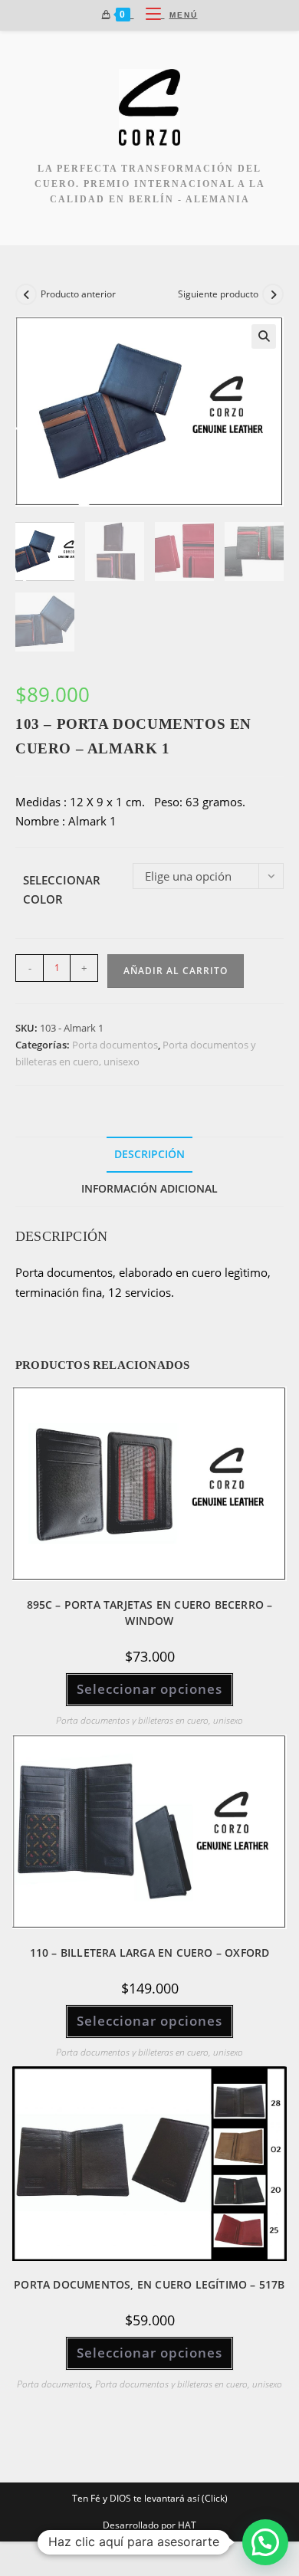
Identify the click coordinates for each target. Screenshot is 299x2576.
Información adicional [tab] (149, 1189)
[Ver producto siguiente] (273, 294)
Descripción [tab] (149, 1154)
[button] (264, 336)
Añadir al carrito (176, 971)
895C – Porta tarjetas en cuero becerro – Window (150, 1613)
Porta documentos (115, 1045)
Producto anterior (78, 294)
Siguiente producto (218, 294)
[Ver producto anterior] (26, 294)
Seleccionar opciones (149, 1689)
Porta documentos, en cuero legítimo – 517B (149, 2284)
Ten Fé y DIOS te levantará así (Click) (150, 2498)
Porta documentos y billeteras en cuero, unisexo (149, 1720)
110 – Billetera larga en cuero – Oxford (150, 1953)
